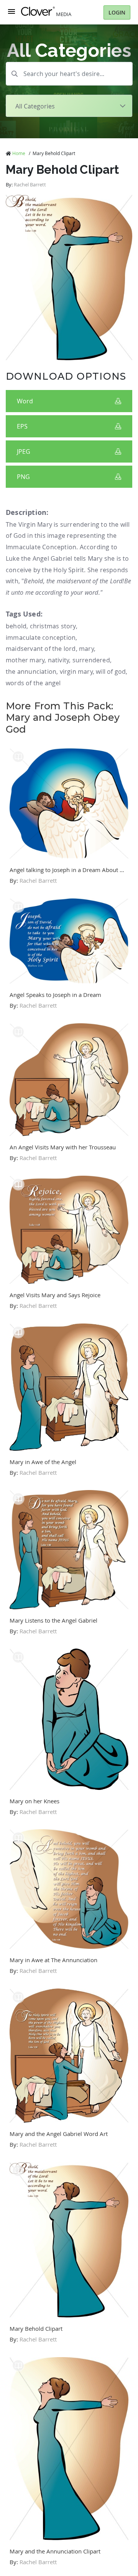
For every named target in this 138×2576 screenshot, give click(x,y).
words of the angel (33, 683)
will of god (111, 672)
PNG (23, 477)
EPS (22, 426)
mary (86, 649)
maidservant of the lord (41, 649)
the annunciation (31, 672)
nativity (59, 660)
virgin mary (76, 672)
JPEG (24, 451)
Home (19, 153)
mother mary (25, 660)
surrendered (91, 660)
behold (16, 626)
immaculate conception (41, 638)
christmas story (53, 626)
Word (25, 401)
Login (117, 12)
